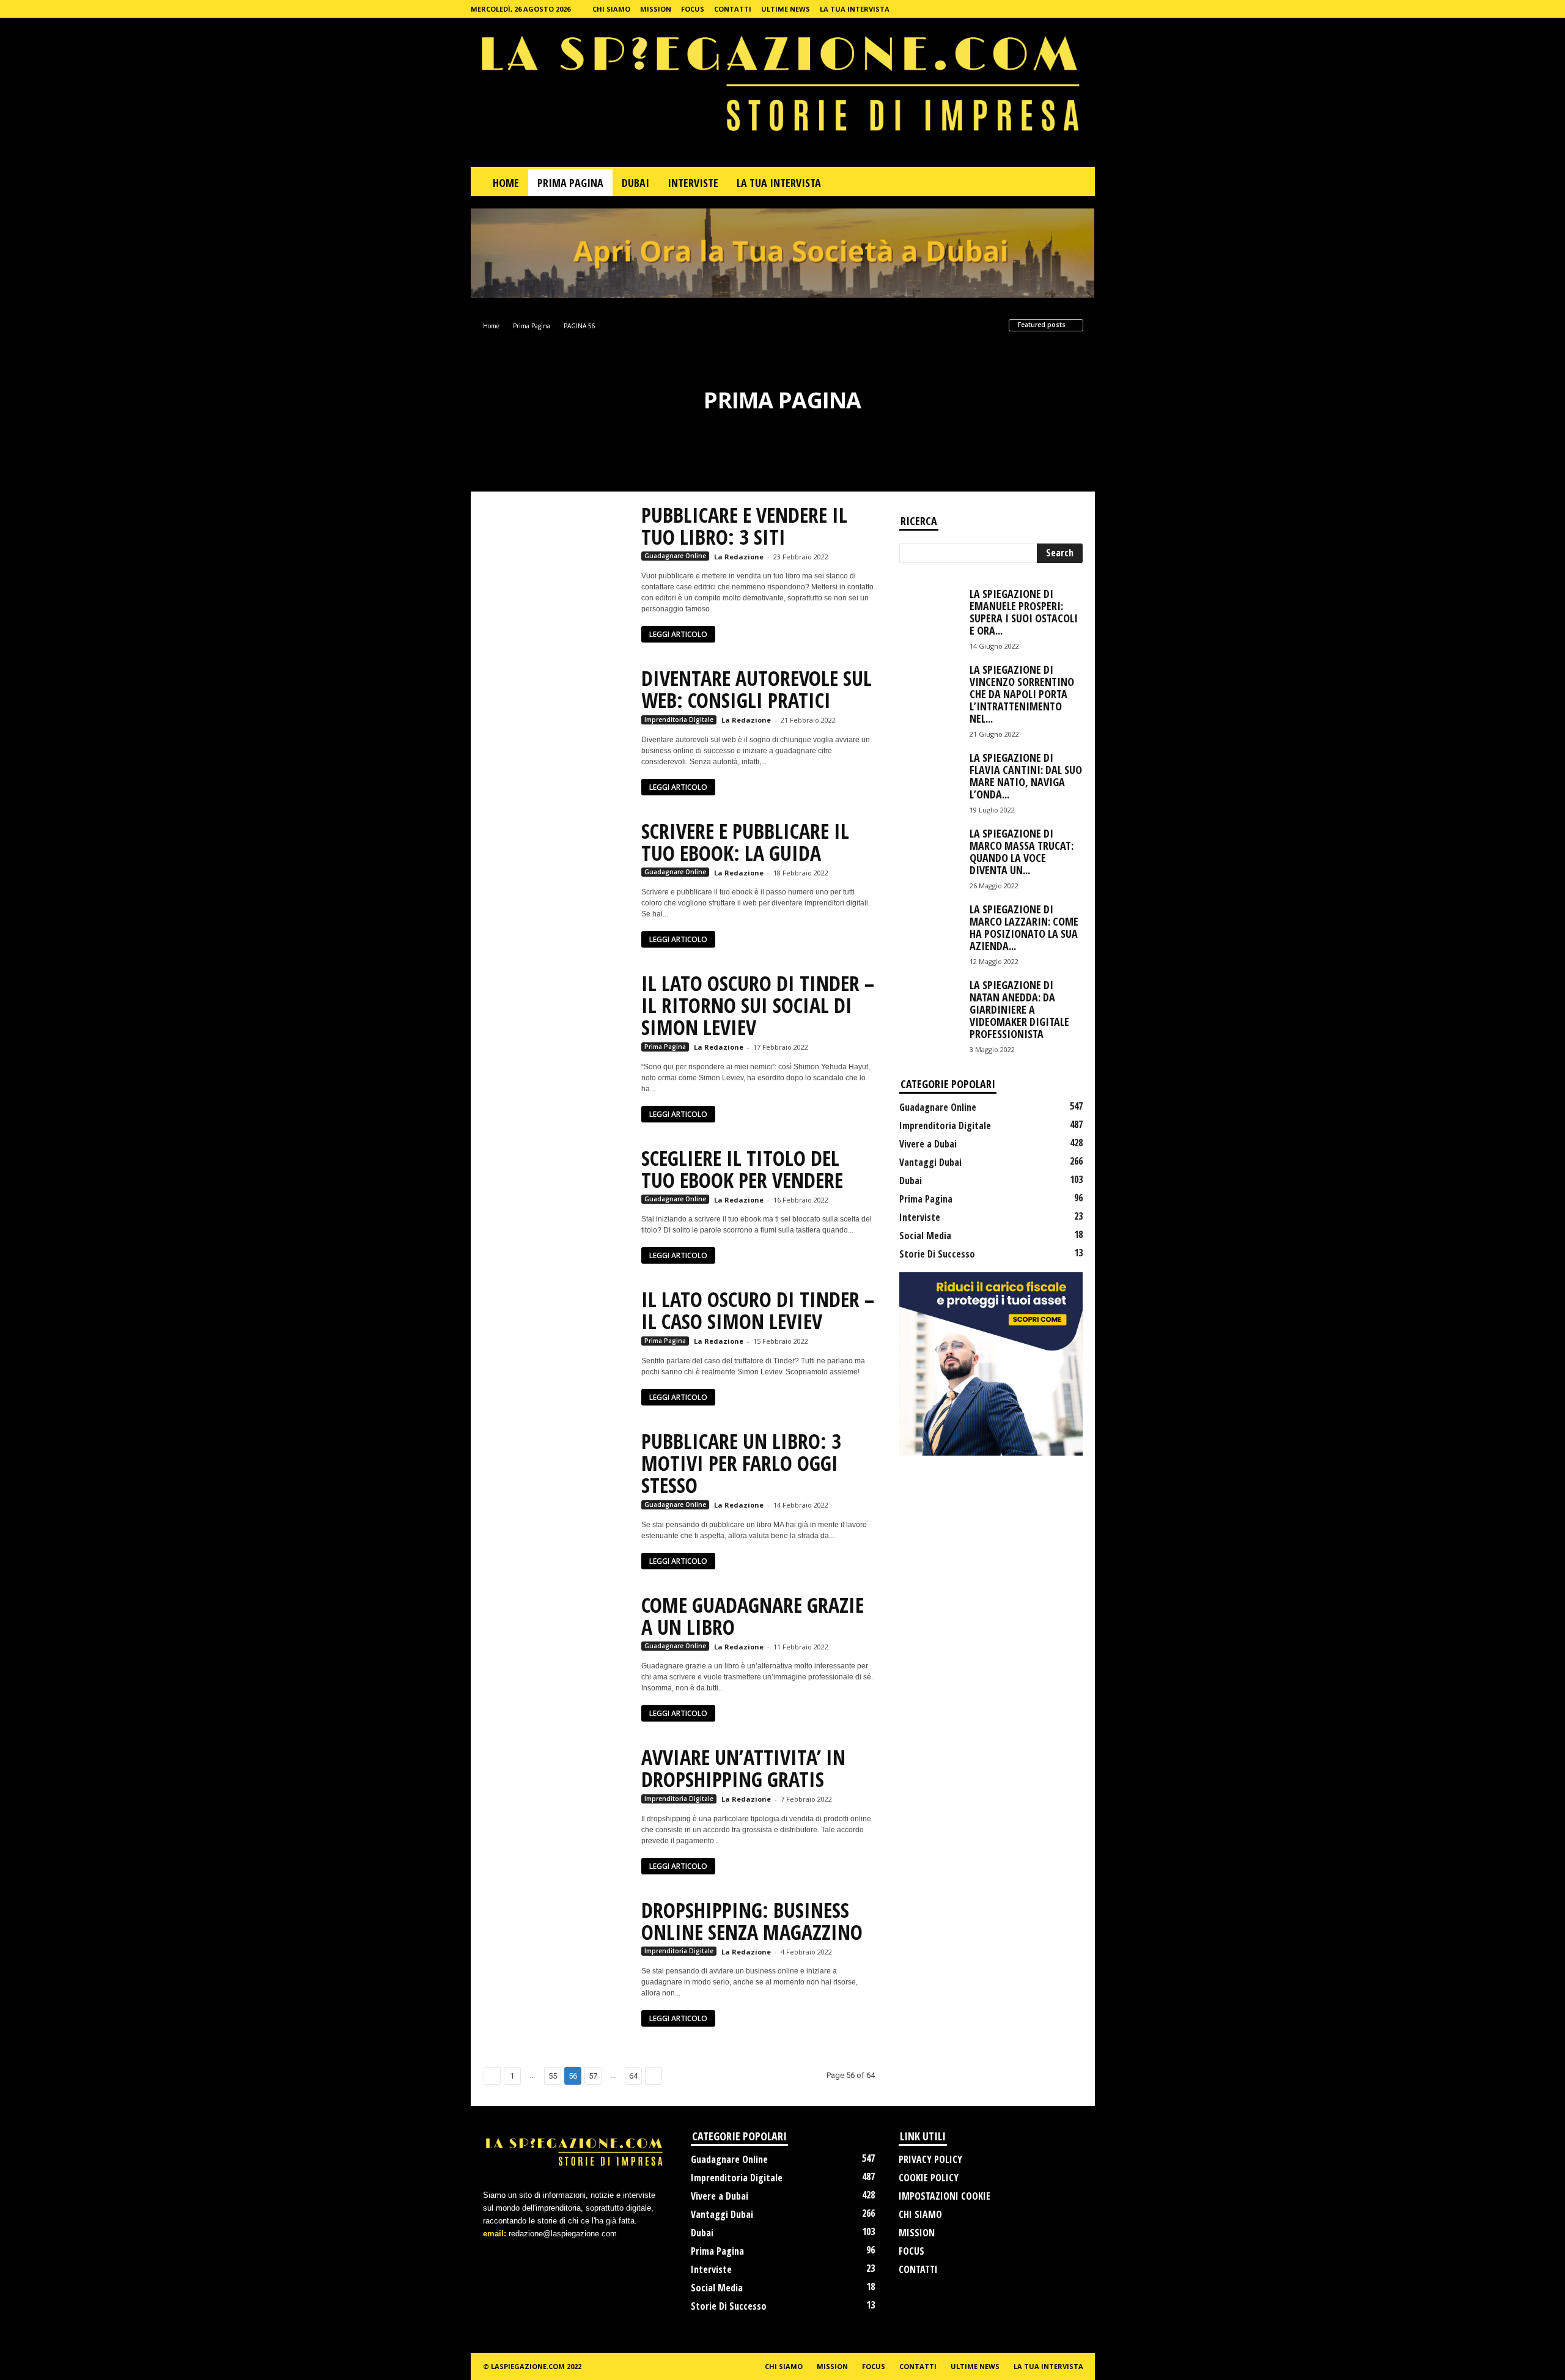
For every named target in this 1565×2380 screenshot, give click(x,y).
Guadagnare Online (675, 556)
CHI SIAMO (611, 9)
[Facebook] (1067, 9)
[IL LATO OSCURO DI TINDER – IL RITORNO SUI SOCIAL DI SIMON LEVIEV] (556, 1026)
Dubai (911, 1181)
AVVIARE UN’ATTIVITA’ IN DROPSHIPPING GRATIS (743, 1768)
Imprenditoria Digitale (679, 720)
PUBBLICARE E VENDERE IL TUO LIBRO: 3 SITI (744, 526)
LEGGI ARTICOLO (678, 634)
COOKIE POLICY (929, 2178)
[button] (1077, 183)
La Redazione (739, 557)
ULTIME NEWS (786, 9)
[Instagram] (1086, 9)
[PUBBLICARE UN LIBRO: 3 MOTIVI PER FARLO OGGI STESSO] (556, 1484)
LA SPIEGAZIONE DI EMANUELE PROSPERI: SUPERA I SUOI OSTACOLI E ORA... (1024, 612)
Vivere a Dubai (928, 1144)
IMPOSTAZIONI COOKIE (945, 2196)
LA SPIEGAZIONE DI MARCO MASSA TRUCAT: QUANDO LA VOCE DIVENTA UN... (1022, 852)
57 (593, 2076)
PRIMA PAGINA (570, 183)
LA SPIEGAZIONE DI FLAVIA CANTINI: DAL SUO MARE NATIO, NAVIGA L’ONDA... (1026, 776)
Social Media (925, 1236)
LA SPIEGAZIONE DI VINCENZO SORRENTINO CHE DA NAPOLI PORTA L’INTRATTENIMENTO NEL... (1022, 694)
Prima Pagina (532, 326)
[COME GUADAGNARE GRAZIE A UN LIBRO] (556, 1648)
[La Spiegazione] (783, 92)
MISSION (656, 9)
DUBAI (635, 183)
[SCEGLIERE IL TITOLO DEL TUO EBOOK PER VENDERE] (556, 1201)
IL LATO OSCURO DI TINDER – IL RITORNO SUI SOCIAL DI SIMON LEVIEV (758, 1005)
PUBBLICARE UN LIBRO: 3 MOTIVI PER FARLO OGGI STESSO (741, 1463)
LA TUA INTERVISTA (855, 9)
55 (553, 2076)
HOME (506, 183)
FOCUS (693, 9)
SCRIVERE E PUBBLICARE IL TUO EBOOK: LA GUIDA (745, 842)
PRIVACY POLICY (930, 2159)
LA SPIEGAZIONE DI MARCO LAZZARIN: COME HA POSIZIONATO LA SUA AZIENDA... (1024, 927)
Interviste (920, 1217)
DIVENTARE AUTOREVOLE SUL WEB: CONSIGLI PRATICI (757, 689)
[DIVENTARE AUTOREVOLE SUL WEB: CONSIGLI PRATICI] (556, 721)
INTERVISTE (693, 183)
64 (633, 2076)
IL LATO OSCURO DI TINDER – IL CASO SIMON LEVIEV (758, 1310)
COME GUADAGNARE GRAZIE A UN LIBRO (753, 1616)
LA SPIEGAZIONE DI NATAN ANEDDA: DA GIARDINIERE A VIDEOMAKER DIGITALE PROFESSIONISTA (1019, 1009)
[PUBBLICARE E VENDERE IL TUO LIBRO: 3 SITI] (556, 558)
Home (491, 326)
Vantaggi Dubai (930, 1162)
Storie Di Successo (937, 1254)
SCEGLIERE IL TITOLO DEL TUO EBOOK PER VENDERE (742, 1169)
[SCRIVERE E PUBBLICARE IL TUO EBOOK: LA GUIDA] (556, 874)
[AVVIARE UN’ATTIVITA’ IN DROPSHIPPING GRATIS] (556, 1800)
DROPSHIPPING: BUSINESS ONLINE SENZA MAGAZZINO (752, 1921)
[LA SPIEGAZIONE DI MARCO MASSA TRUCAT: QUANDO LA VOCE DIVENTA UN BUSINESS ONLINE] (930, 850)
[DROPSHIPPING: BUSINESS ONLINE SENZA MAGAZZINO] (556, 1953)
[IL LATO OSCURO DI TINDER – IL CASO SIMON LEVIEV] (556, 1343)
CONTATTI (733, 9)
